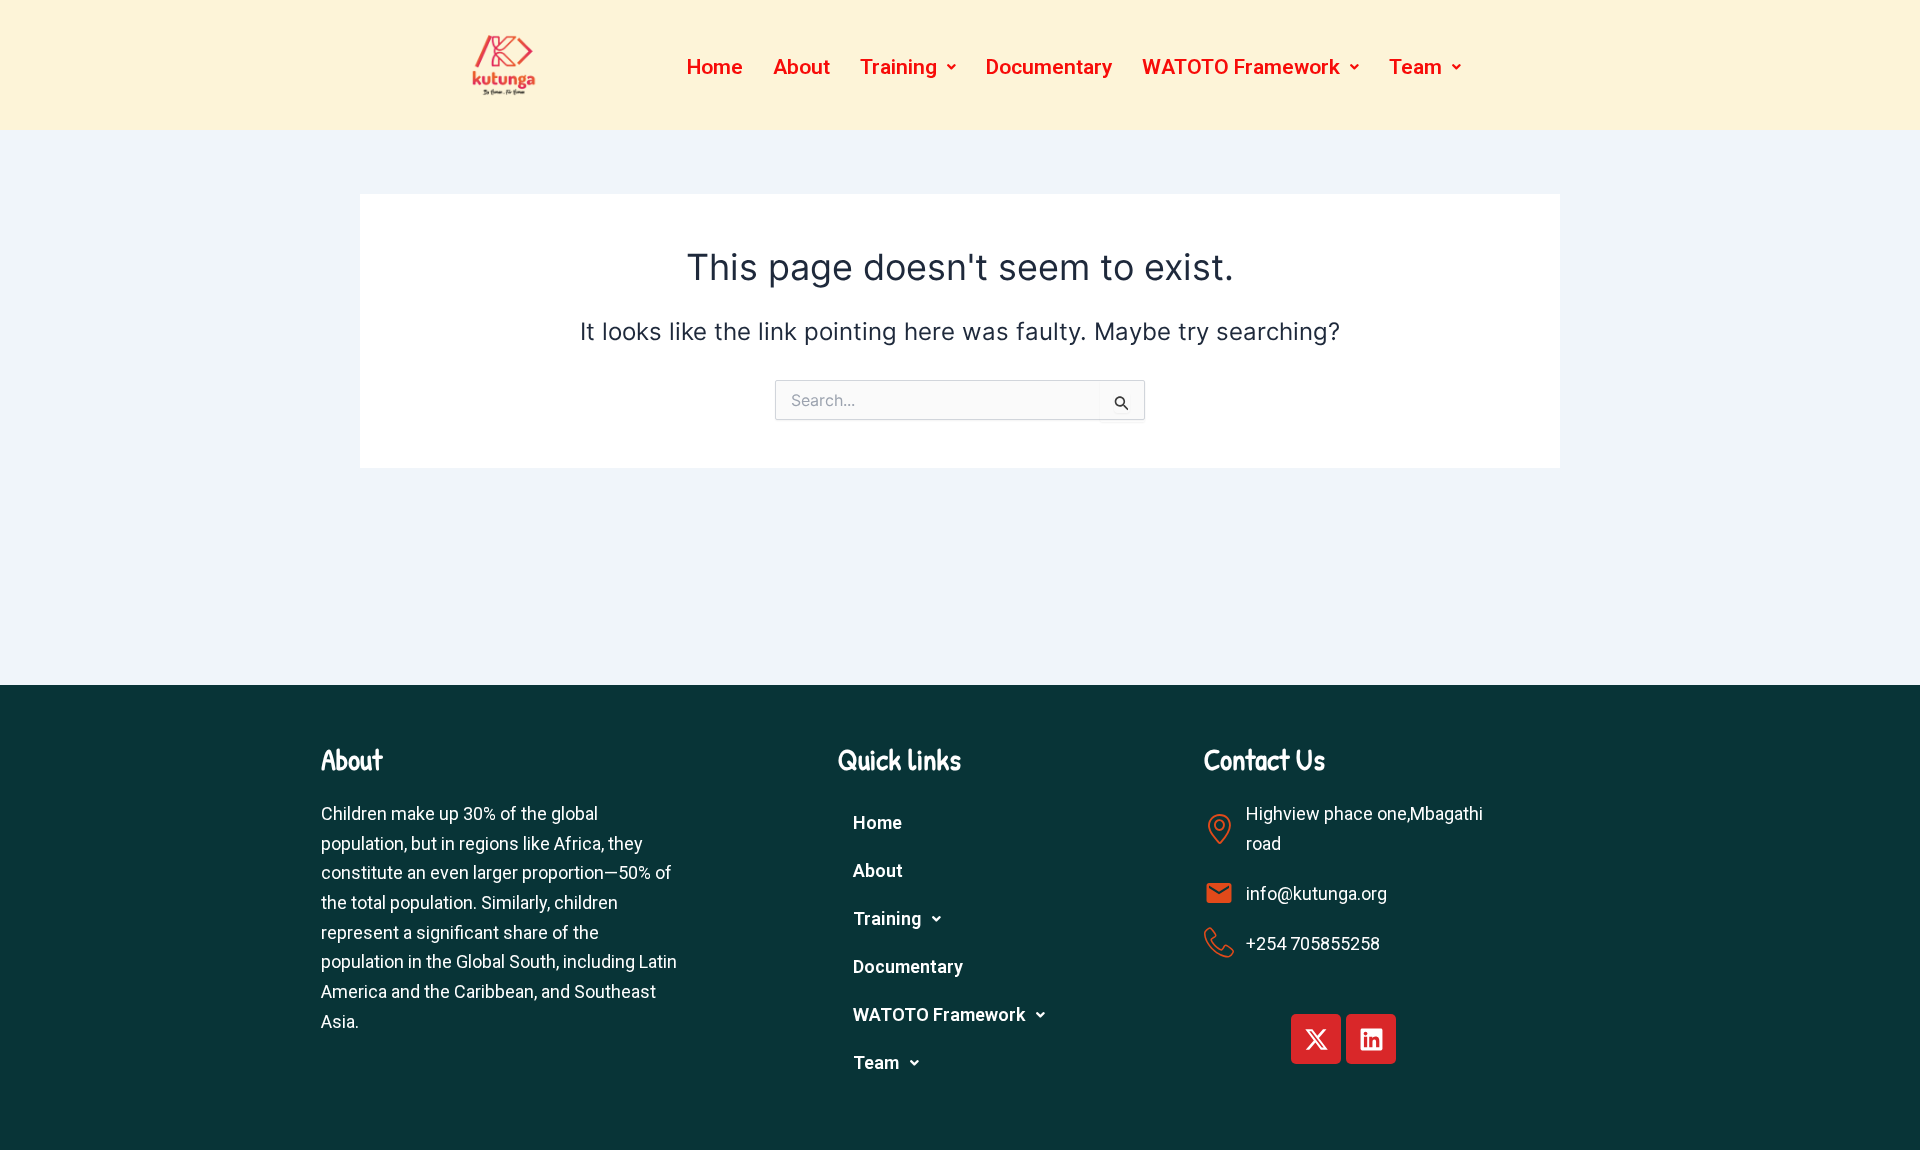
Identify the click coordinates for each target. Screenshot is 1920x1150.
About (801, 67)
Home (715, 67)
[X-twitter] (1316, 1039)
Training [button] (898, 67)
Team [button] (1415, 67)
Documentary (1049, 67)
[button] (908, 67)
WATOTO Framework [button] (1241, 67)
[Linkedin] (1371, 1039)
